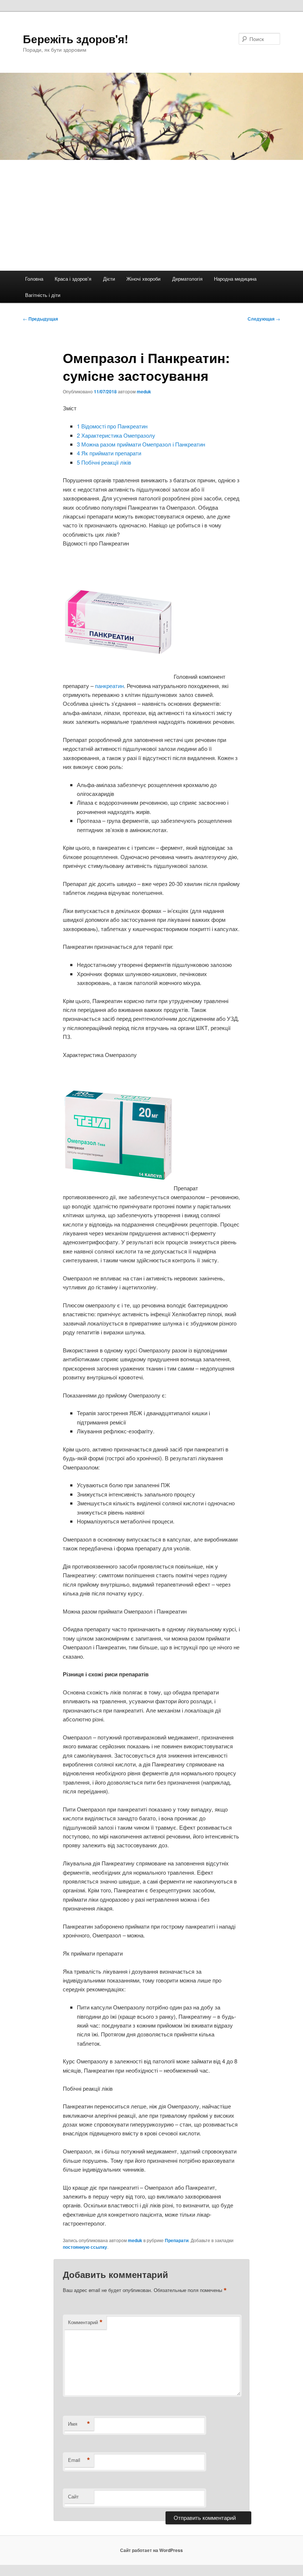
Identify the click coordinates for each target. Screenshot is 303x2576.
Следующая (264, 319)
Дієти (109, 279)
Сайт (73, 2496)
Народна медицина (235, 279)
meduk (144, 391)
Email (79, 2460)
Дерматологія (187, 279)
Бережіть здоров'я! (76, 39)
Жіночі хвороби (143, 279)
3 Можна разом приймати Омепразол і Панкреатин (141, 444)
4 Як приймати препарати (109, 453)
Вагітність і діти (43, 295)
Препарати (177, 2240)
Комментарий (85, 2322)
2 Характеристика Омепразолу (116, 435)
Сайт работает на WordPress (151, 2550)
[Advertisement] (151, 215)
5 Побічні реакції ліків (104, 462)
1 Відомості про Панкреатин (112, 426)
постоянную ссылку (85, 2247)
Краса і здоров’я (73, 279)
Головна (34, 279)
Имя (79, 2424)
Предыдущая (40, 319)
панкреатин (109, 686)
